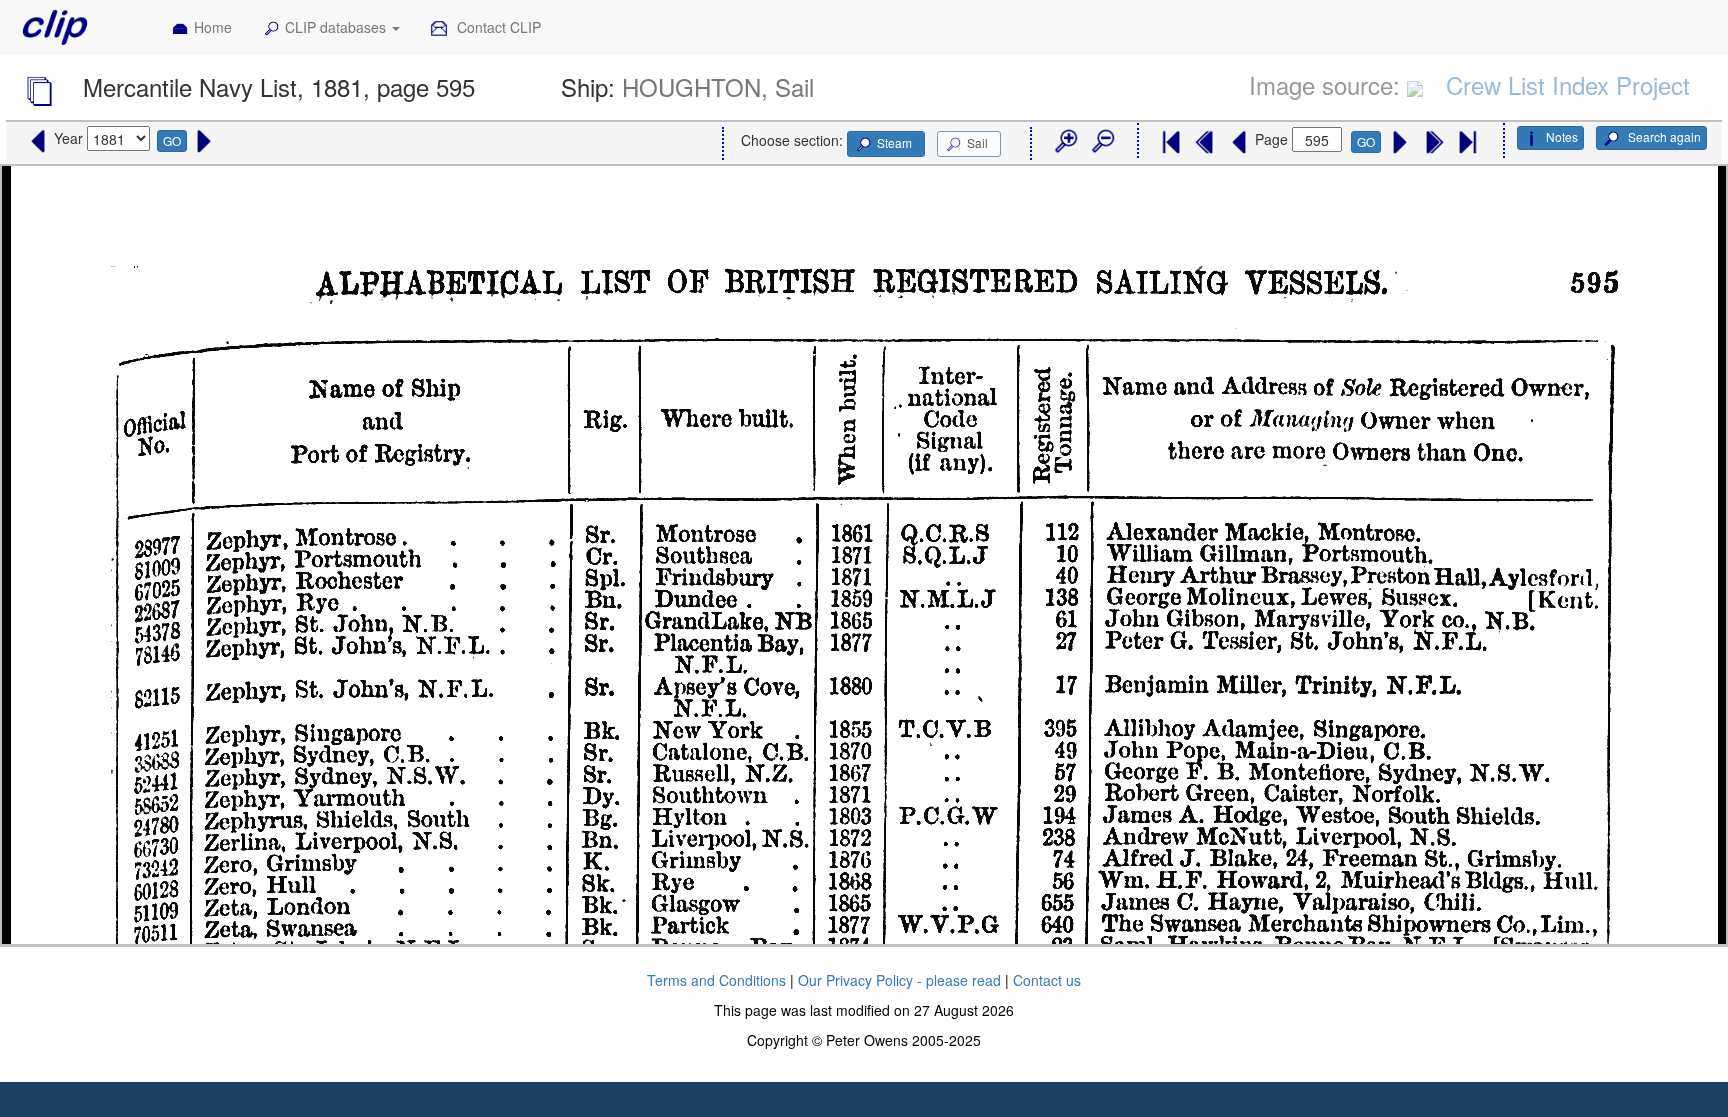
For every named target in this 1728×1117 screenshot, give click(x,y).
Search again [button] (1663, 136)
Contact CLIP (497, 27)
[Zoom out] (1102, 142)
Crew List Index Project (1568, 84)
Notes (1562, 136)
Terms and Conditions (716, 980)
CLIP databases (337, 27)
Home (213, 27)
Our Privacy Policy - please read (899, 980)
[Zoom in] (1065, 142)
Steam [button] (894, 142)
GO (172, 140)
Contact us (1047, 980)
